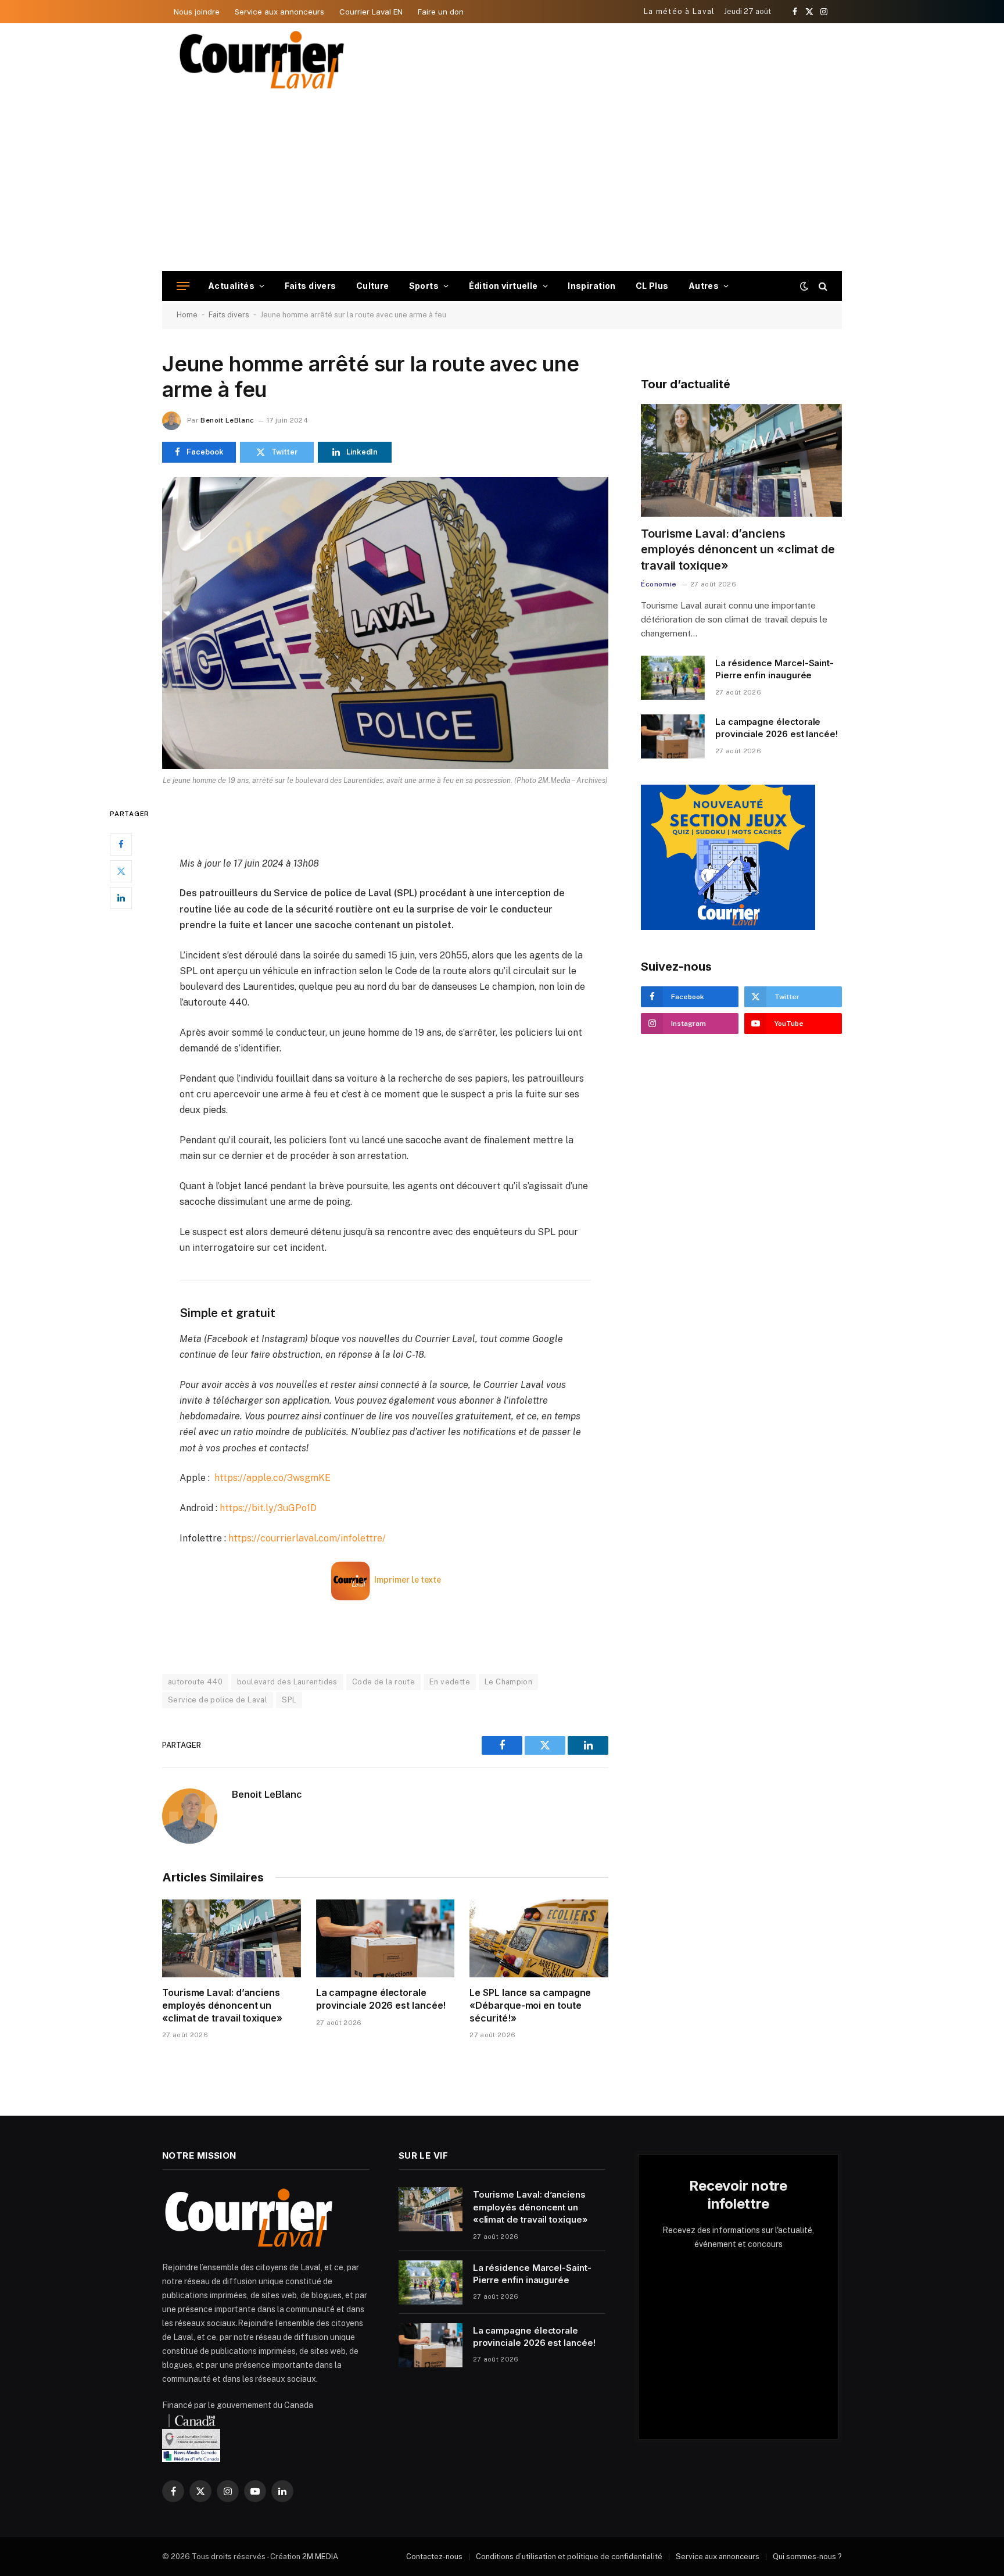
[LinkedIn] (121, 897)
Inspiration (592, 286)
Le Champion (508, 1682)
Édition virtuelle (503, 286)
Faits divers (311, 286)
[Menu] (183, 286)
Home (187, 315)
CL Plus (652, 286)
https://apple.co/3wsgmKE (272, 1478)
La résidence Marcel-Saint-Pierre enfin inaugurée (774, 669)
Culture (373, 286)
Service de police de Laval (218, 1700)
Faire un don (441, 12)
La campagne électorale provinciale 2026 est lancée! (381, 1999)
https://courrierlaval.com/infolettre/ (307, 1538)
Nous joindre (197, 12)
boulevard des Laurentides (287, 1682)
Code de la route (383, 1682)
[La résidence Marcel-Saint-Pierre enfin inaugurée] (673, 678)
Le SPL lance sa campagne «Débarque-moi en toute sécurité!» (530, 2005)
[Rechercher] (822, 286)
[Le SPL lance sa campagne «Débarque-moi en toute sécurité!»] (539, 1938)
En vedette (450, 1682)
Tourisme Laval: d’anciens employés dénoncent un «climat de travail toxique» (222, 2005)
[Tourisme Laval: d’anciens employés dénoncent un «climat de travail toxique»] (232, 1938)
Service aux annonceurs (279, 12)
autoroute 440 (195, 1682)
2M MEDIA (320, 2557)
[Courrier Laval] (262, 60)
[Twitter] (121, 871)
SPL (289, 1700)
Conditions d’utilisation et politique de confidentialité (569, 2557)
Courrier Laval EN (371, 12)
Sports (424, 286)
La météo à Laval (680, 11)
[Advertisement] (502, 184)
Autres (704, 286)
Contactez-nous (434, 2557)
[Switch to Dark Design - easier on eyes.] (804, 286)
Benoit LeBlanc (227, 420)
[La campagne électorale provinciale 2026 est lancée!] (386, 1938)
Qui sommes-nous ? (807, 2557)
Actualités (231, 286)
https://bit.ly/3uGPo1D (268, 1508)
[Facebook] (121, 844)
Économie (659, 584)
